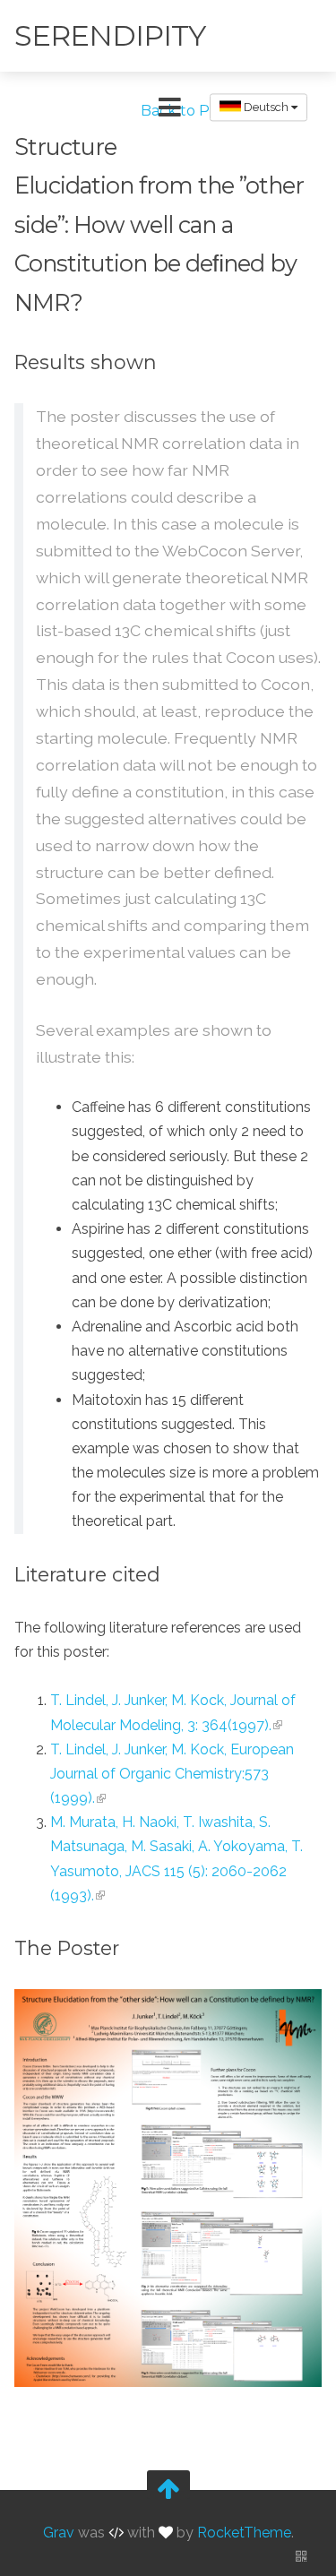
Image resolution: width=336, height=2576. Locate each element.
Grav (59, 2533)
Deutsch (266, 107)
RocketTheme (244, 2533)
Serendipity (110, 35)
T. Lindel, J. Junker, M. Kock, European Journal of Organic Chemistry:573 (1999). (172, 1774)
